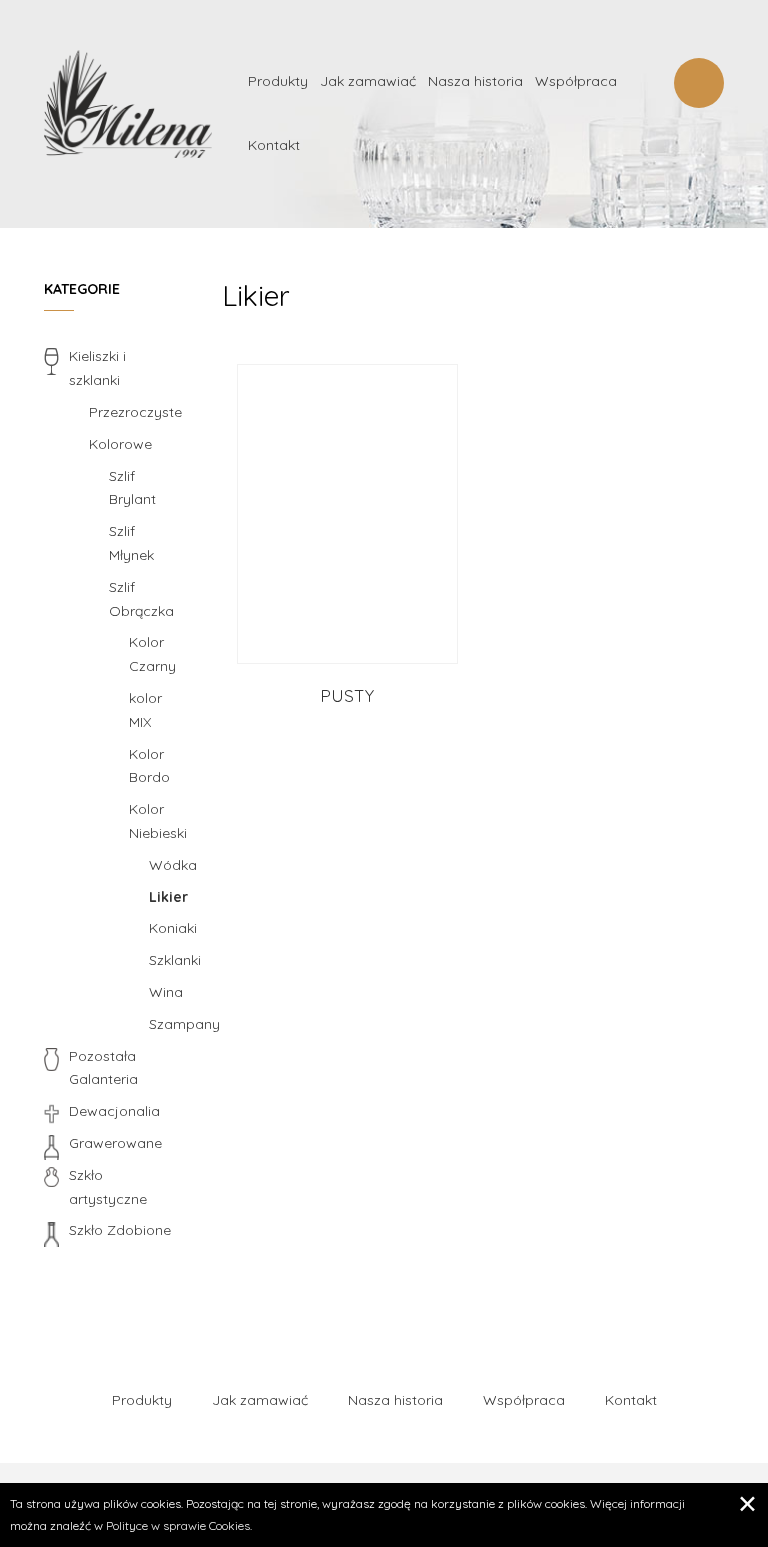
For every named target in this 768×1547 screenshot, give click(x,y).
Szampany (170, 1024)
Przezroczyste (135, 412)
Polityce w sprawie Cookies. (179, 1525)
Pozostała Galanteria (103, 1068)
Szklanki (170, 960)
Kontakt (274, 145)
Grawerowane (115, 1143)
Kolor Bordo (149, 766)
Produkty (278, 81)
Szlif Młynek (131, 543)
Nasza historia (475, 81)
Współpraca (576, 81)
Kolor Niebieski (158, 821)
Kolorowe (120, 444)
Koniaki (170, 928)
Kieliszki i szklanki (97, 368)
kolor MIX (145, 710)
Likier (168, 897)
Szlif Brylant (132, 488)
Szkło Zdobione (120, 1230)
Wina (166, 992)
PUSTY (347, 695)
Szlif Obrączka (141, 599)
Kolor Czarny (152, 654)
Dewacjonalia (114, 1111)
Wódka (170, 865)
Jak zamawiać (368, 81)
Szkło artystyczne (108, 1187)
